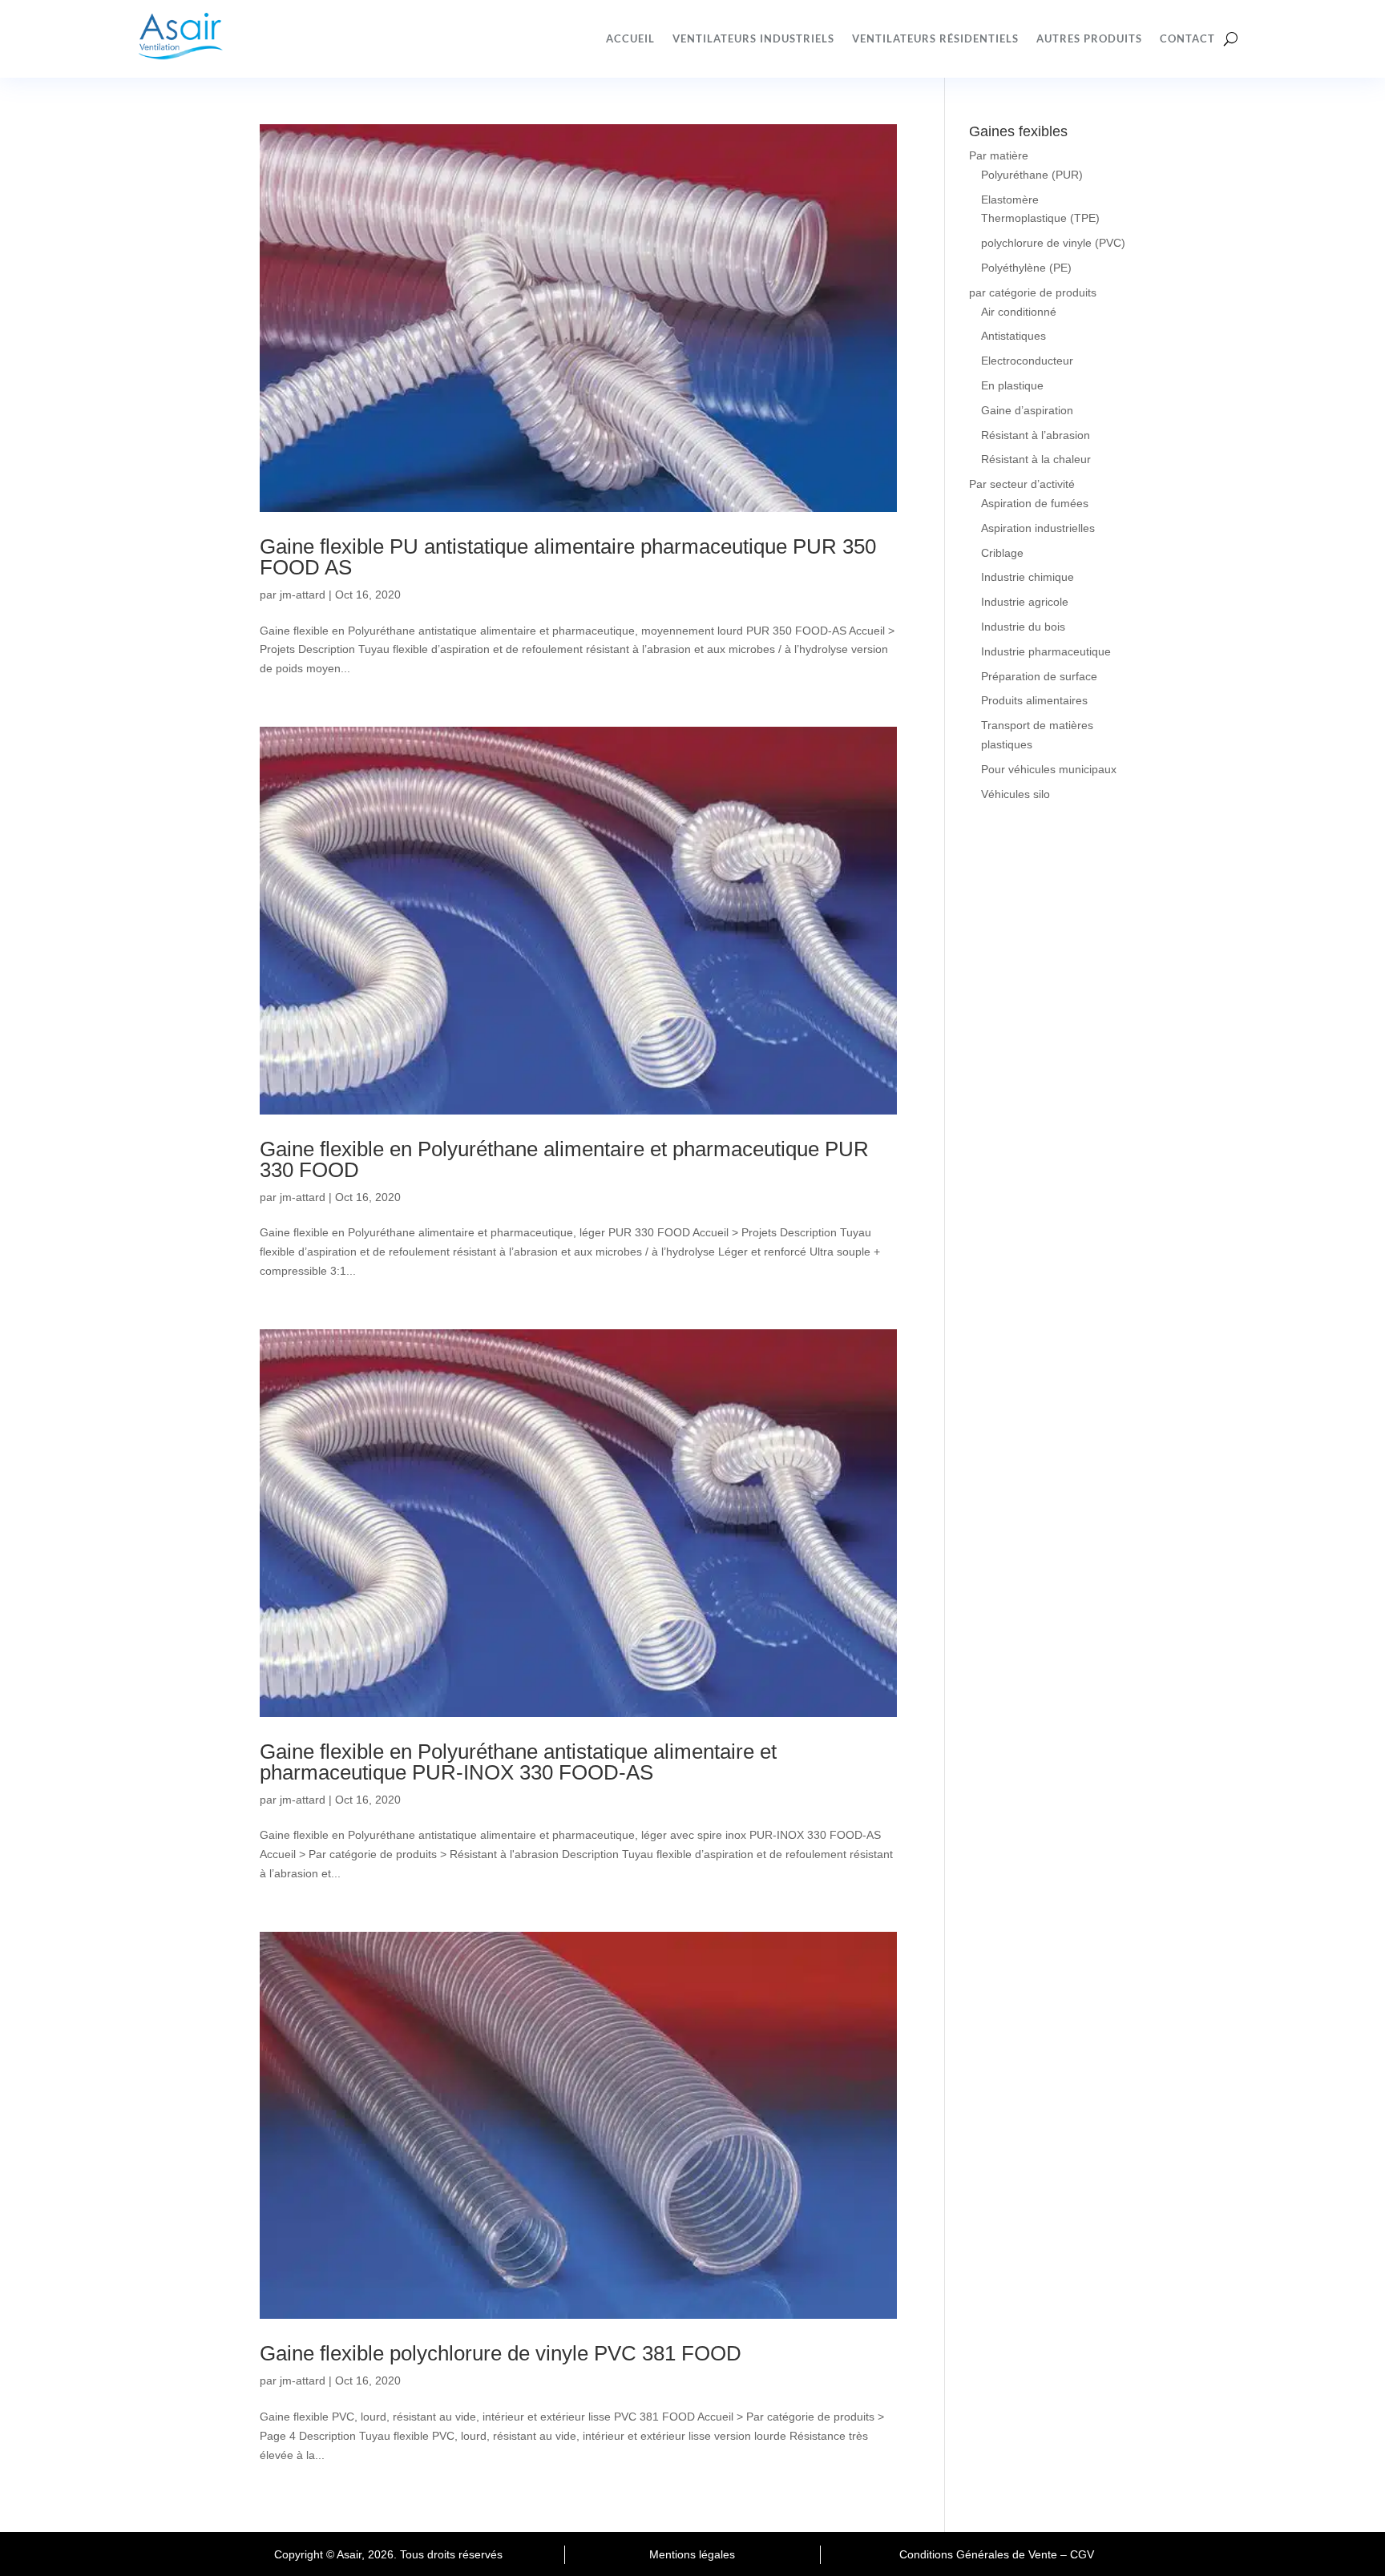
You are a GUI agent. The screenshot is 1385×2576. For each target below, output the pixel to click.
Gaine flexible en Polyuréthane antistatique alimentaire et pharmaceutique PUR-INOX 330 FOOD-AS (518, 1762)
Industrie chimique (1028, 577)
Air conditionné (1019, 312)
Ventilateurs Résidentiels (935, 38)
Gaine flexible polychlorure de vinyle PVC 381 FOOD (501, 2353)
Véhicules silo (1016, 794)
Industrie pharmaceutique (1046, 651)
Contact (1187, 38)
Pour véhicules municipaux (1049, 769)
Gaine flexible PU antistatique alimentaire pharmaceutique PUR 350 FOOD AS (568, 557)
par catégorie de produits (1033, 292)
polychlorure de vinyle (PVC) (1053, 243)
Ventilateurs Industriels (753, 38)
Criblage (1002, 553)
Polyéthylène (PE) (1026, 268)
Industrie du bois (1023, 627)
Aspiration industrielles (1038, 528)
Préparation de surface (1039, 676)
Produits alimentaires (1034, 700)
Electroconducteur (1027, 361)
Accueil (630, 38)
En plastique (1012, 385)
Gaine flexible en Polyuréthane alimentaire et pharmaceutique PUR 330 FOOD (564, 1159)
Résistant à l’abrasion (1036, 435)
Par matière (999, 155)
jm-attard (303, 595)
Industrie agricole (1025, 602)
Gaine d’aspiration (1027, 410)
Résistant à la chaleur (1036, 459)
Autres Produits (1089, 38)
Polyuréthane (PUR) (1032, 175)
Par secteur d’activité (1022, 484)
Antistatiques (1014, 336)
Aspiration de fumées (1035, 503)
